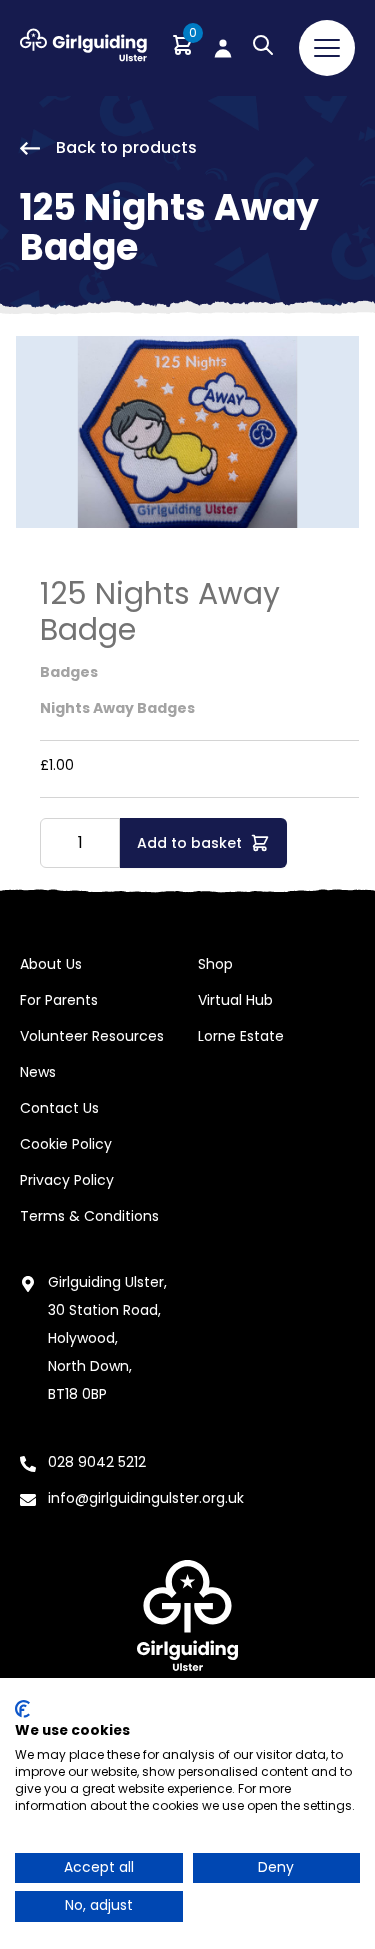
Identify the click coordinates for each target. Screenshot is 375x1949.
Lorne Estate (241, 1036)
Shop (215, 964)
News (38, 1072)
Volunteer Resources (92, 1036)
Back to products (126, 147)
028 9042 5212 (97, 1462)
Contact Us (59, 1108)
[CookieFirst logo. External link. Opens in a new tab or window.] (22, 1709)
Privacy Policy (67, 1180)
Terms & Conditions (89, 1216)
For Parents (59, 1000)
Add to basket (189, 843)
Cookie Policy (66, 1144)
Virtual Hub (235, 1000)
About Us (51, 964)
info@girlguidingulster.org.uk (146, 1498)
